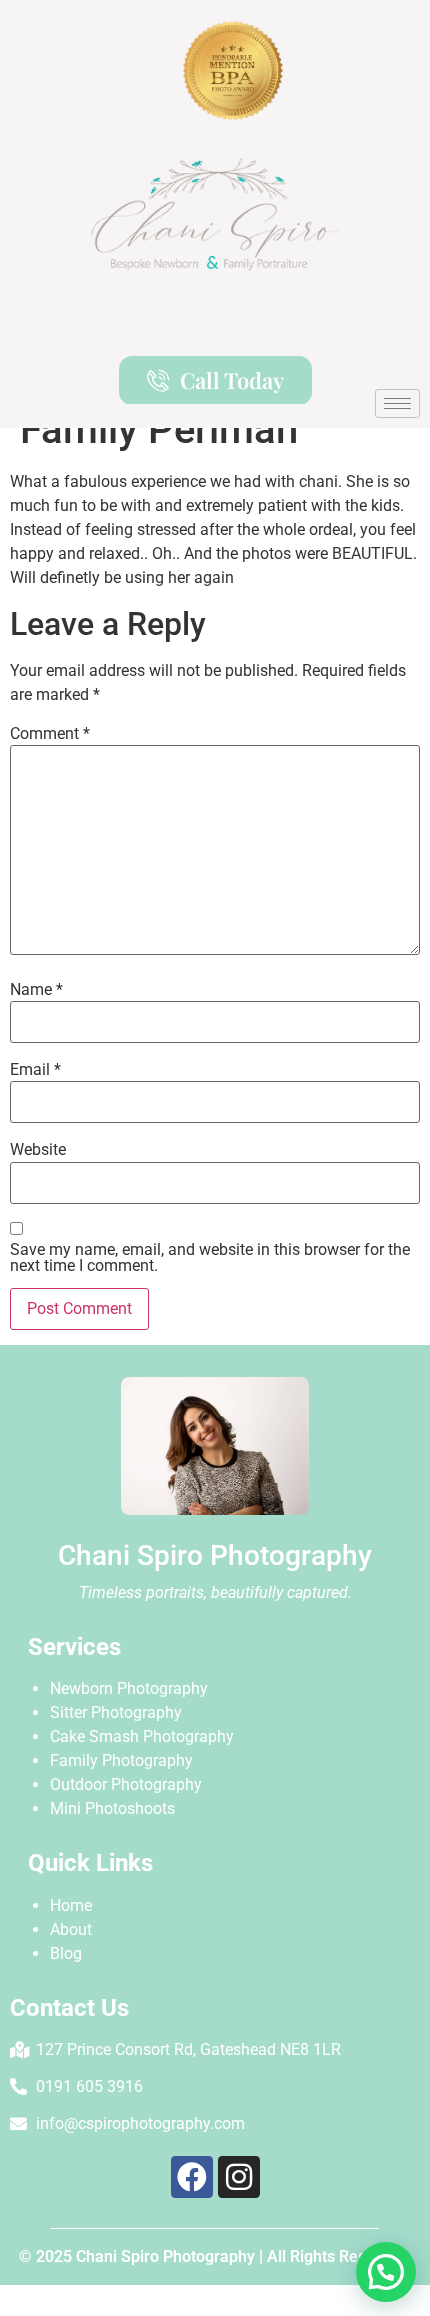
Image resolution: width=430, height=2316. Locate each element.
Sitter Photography (116, 1712)
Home (71, 1905)
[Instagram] (239, 2177)
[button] (386, 2272)
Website (38, 1150)
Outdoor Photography (126, 1784)
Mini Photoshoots (112, 1808)
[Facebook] (192, 2177)
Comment (50, 734)
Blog (66, 1953)
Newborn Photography (129, 1688)
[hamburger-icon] (397, 403)
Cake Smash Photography (142, 1736)
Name (36, 990)
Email (35, 1070)
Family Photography (121, 1760)
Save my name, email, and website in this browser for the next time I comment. (210, 1258)
